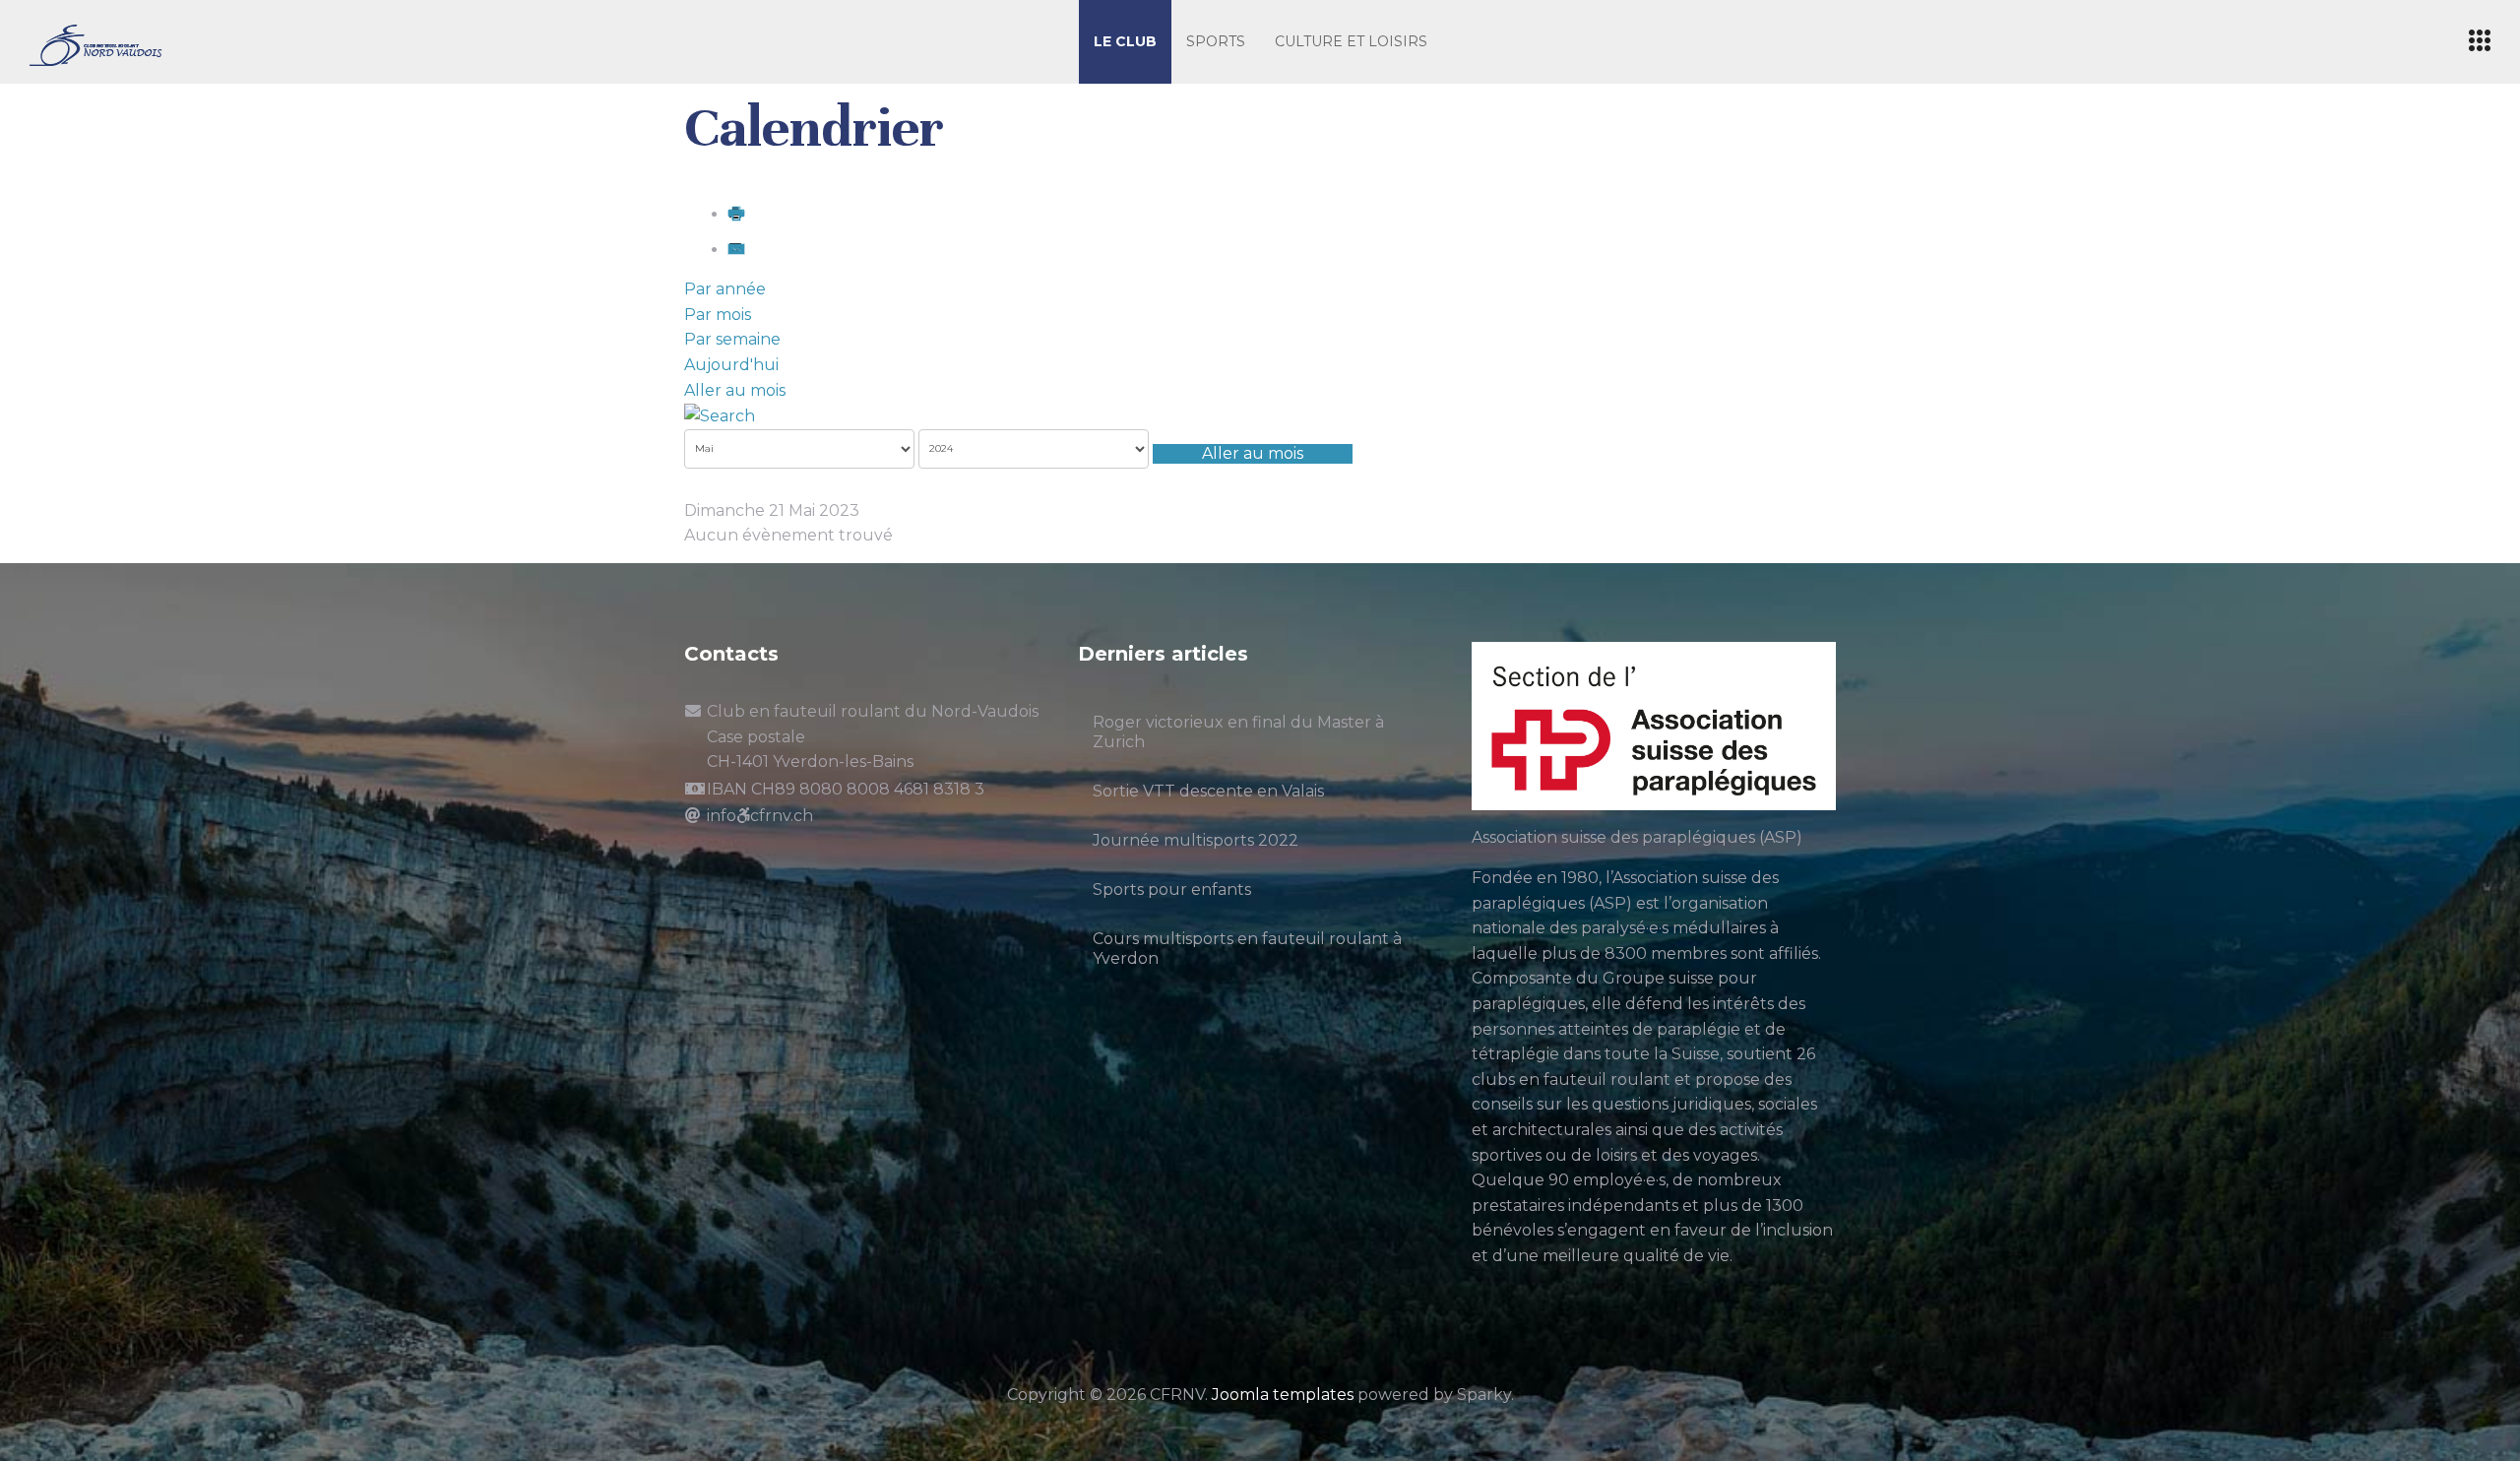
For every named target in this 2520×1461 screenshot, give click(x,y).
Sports (1216, 41)
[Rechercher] (720, 415)
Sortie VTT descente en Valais (1208, 791)
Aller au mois (735, 390)
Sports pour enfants (1172, 889)
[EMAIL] (736, 250)
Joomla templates (1283, 1395)
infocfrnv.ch (760, 816)
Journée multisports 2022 (1196, 840)
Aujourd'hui (731, 365)
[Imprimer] (736, 214)
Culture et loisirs (1351, 41)
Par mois (718, 315)
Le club (1125, 41)
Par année (725, 289)
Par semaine (732, 339)
